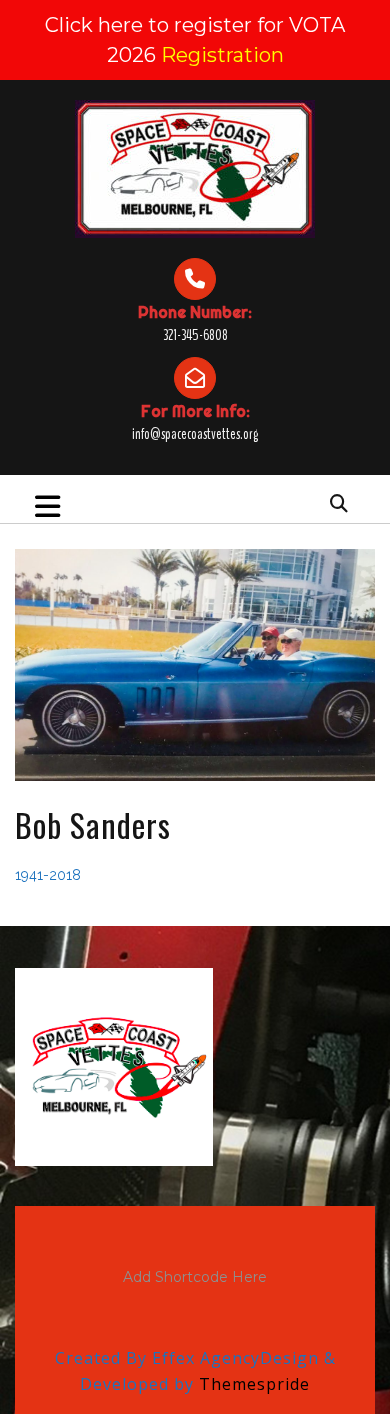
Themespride (252, 1384)
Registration (222, 55)
